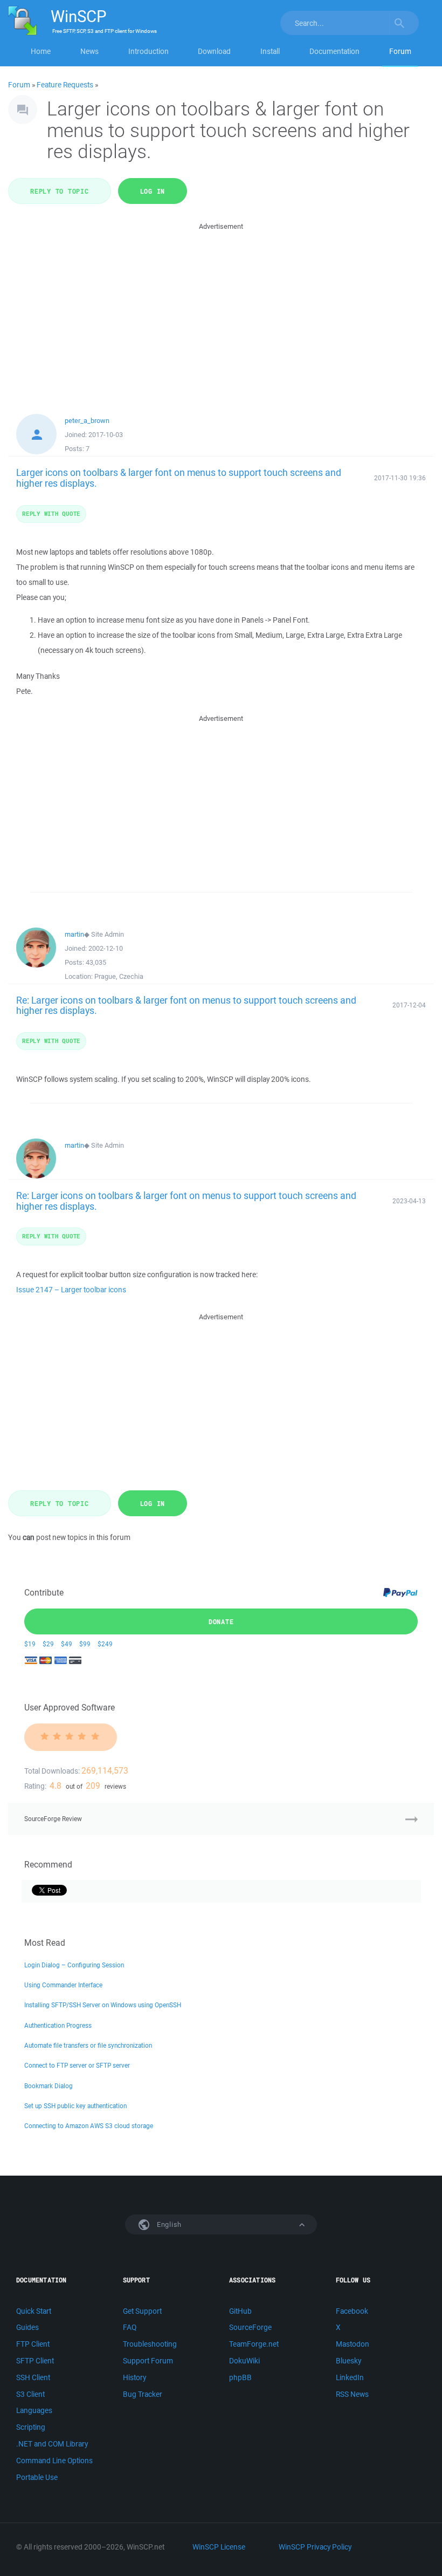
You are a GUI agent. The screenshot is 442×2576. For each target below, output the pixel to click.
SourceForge (250, 2327)
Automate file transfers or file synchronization (88, 2045)
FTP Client (33, 2344)
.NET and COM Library (52, 2444)
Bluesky (348, 2361)
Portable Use (37, 2477)
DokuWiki (244, 2361)
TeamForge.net (254, 2344)
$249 (105, 1644)
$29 (48, 1644)
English (168, 2224)
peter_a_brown (87, 421)
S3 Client (30, 2394)
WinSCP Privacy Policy (315, 2547)
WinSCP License (219, 2547)
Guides (27, 2327)
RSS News (352, 2394)
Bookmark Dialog (49, 2086)
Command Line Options (54, 2461)
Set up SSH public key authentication (75, 2106)
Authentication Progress (58, 2025)
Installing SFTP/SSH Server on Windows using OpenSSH (103, 2005)
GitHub (240, 2311)
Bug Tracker (143, 2394)
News (89, 51)
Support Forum (148, 2361)
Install (270, 51)
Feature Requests (65, 85)
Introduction (149, 51)
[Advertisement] (221, 308)
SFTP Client (35, 2361)
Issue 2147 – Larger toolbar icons (71, 1290)
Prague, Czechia (119, 976)
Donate (221, 1621)
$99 (85, 1644)
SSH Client (33, 2377)
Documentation (334, 51)
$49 (67, 1644)
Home (41, 51)
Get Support (142, 2311)
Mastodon (353, 2344)
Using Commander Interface (63, 1985)
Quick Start (34, 2311)
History (134, 2377)
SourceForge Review (53, 1819)
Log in (153, 191)
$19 (30, 1644)
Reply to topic (60, 191)
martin (74, 934)
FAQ (130, 2327)
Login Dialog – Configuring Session (74, 1965)
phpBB (240, 2377)
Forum (400, 51)
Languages (34, 2410)
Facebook (352, 2311)
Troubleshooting (150, 2344)
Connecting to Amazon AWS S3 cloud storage (89, 2126)
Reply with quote (51, 513)
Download (214, 51)
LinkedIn (350, 2377)
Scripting (31, 2427)
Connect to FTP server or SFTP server (77, 2065)
